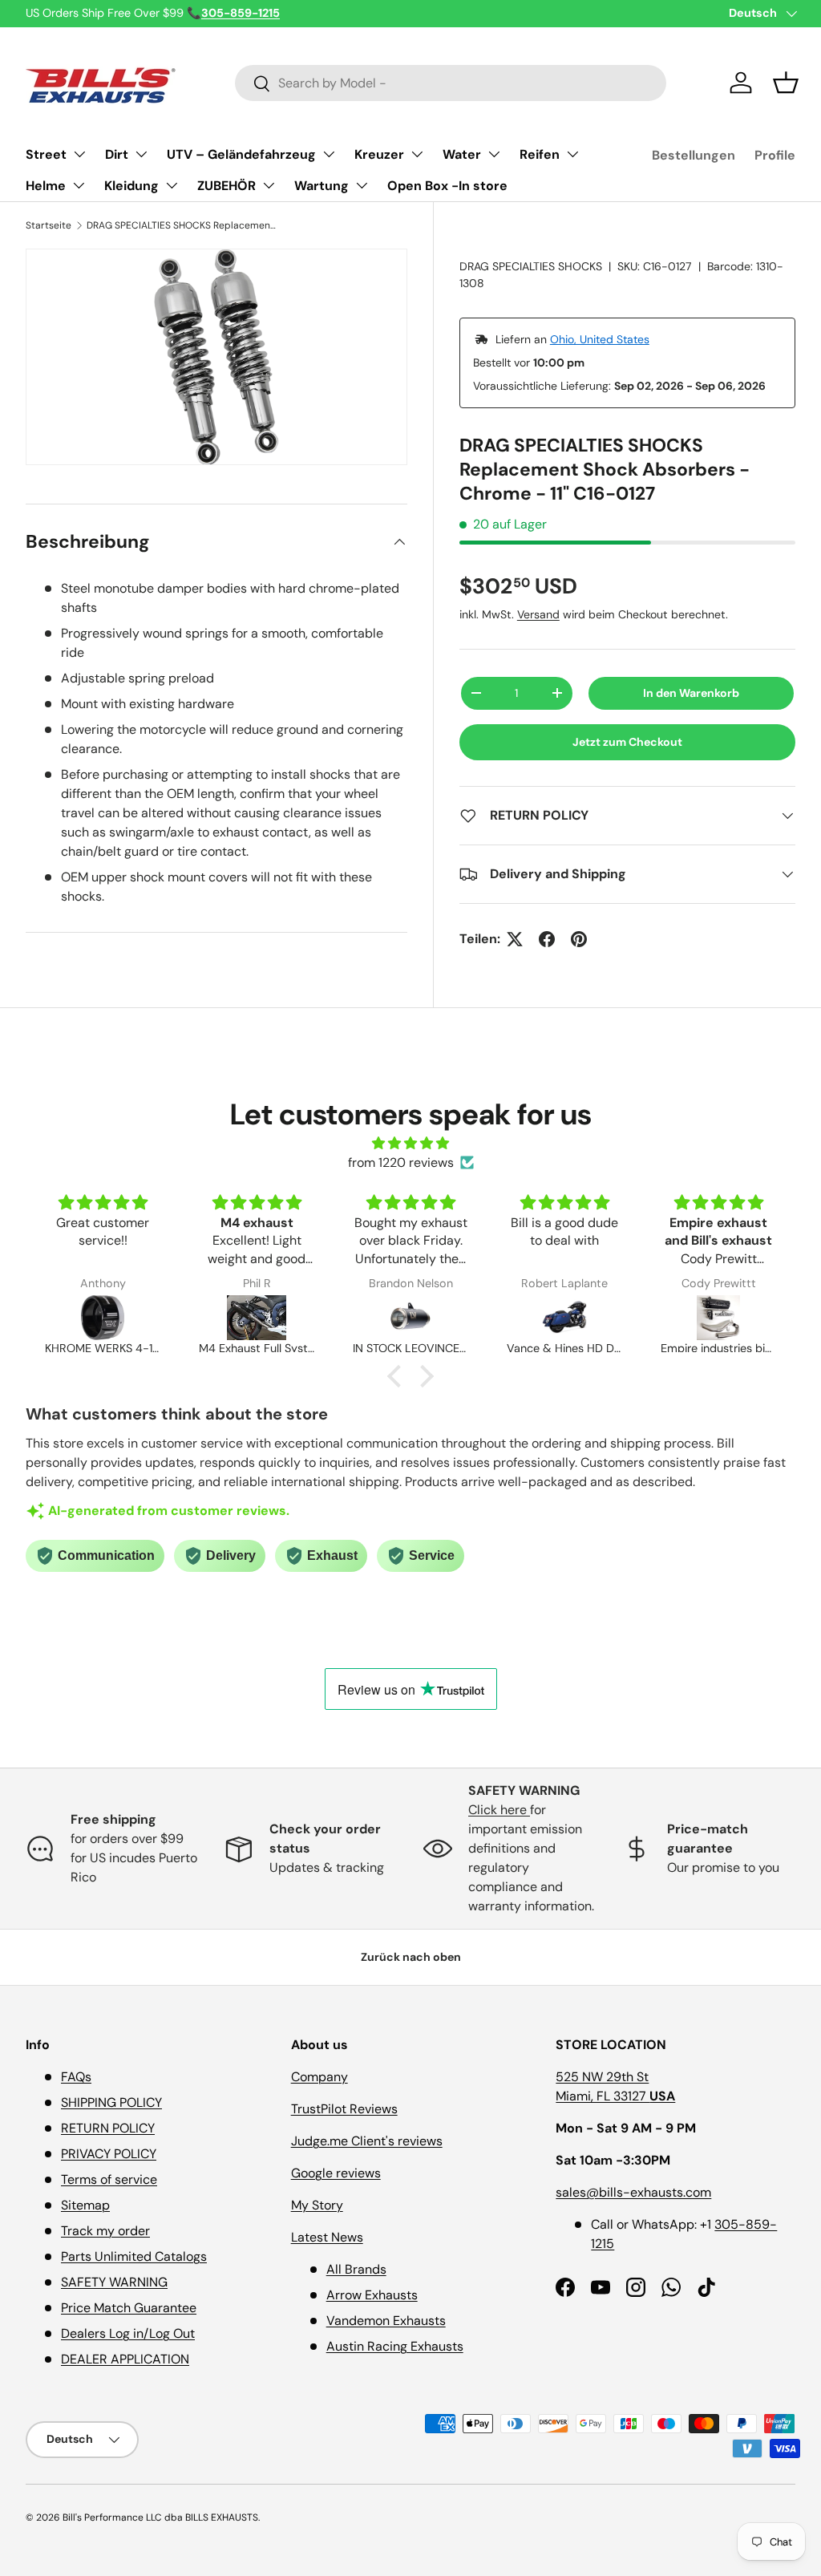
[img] (410, 1143)
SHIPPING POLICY (111, 2102)
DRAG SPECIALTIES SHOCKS (531, 266)
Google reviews (336, 2173)
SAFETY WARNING (114, 2282)
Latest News (327, 2237)
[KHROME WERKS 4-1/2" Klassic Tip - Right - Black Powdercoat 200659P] (103, 1318)
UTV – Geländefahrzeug (241, 154)
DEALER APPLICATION (125, 2359)
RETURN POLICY (108, 2128)
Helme (46, 186)
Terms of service (109, 2179)
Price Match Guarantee (129, 2308)
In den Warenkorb (691, 693)
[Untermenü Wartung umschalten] (362, 185)
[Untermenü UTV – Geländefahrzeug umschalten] (329, 154)
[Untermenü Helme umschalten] (79, 185)
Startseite (49, 225)
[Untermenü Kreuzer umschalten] (417, 154)
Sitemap (85, 2205)
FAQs (76, 2077)
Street (46, 154)
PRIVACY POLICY (109, 2154)
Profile (775, 155)
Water (462, 154)
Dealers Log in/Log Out (128, 2333)
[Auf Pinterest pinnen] (579, 939)
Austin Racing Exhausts (395, 2346)
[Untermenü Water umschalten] (494, 154)
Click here (499, 1810)
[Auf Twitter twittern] (515, 939)
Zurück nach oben (411, 1957)
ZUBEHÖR (226, 186)
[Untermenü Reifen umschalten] (572, 154)
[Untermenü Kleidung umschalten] (172, 185)
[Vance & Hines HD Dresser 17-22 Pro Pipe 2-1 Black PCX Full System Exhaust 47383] (564, 1318)
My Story (317, 2205)
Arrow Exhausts (372, 2295)
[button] (786, 83)
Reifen (540, 154)
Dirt (117, 154)
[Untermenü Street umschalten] (79, 154)
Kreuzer (379, 154)
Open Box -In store (447, 186)
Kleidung (131, 186)
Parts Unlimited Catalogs (134, 2256)
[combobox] (451, 83)
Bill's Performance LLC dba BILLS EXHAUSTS (160, 2517)
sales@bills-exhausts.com (633, 2192)
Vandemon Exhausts (386, 2321)
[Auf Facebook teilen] (547, 939)
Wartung (322, 186)
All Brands (356, 2269)
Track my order (105, 2231)
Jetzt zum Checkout (627, 742)
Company (320, 2077)
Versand (538, 614)
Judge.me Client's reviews (367, 2141)
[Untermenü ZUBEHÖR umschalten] (269, 185)
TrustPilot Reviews (344, 2109)
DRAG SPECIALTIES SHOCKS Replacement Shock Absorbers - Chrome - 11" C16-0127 (183, 225)
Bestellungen (694, 155)
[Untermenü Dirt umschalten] (141, 154)
